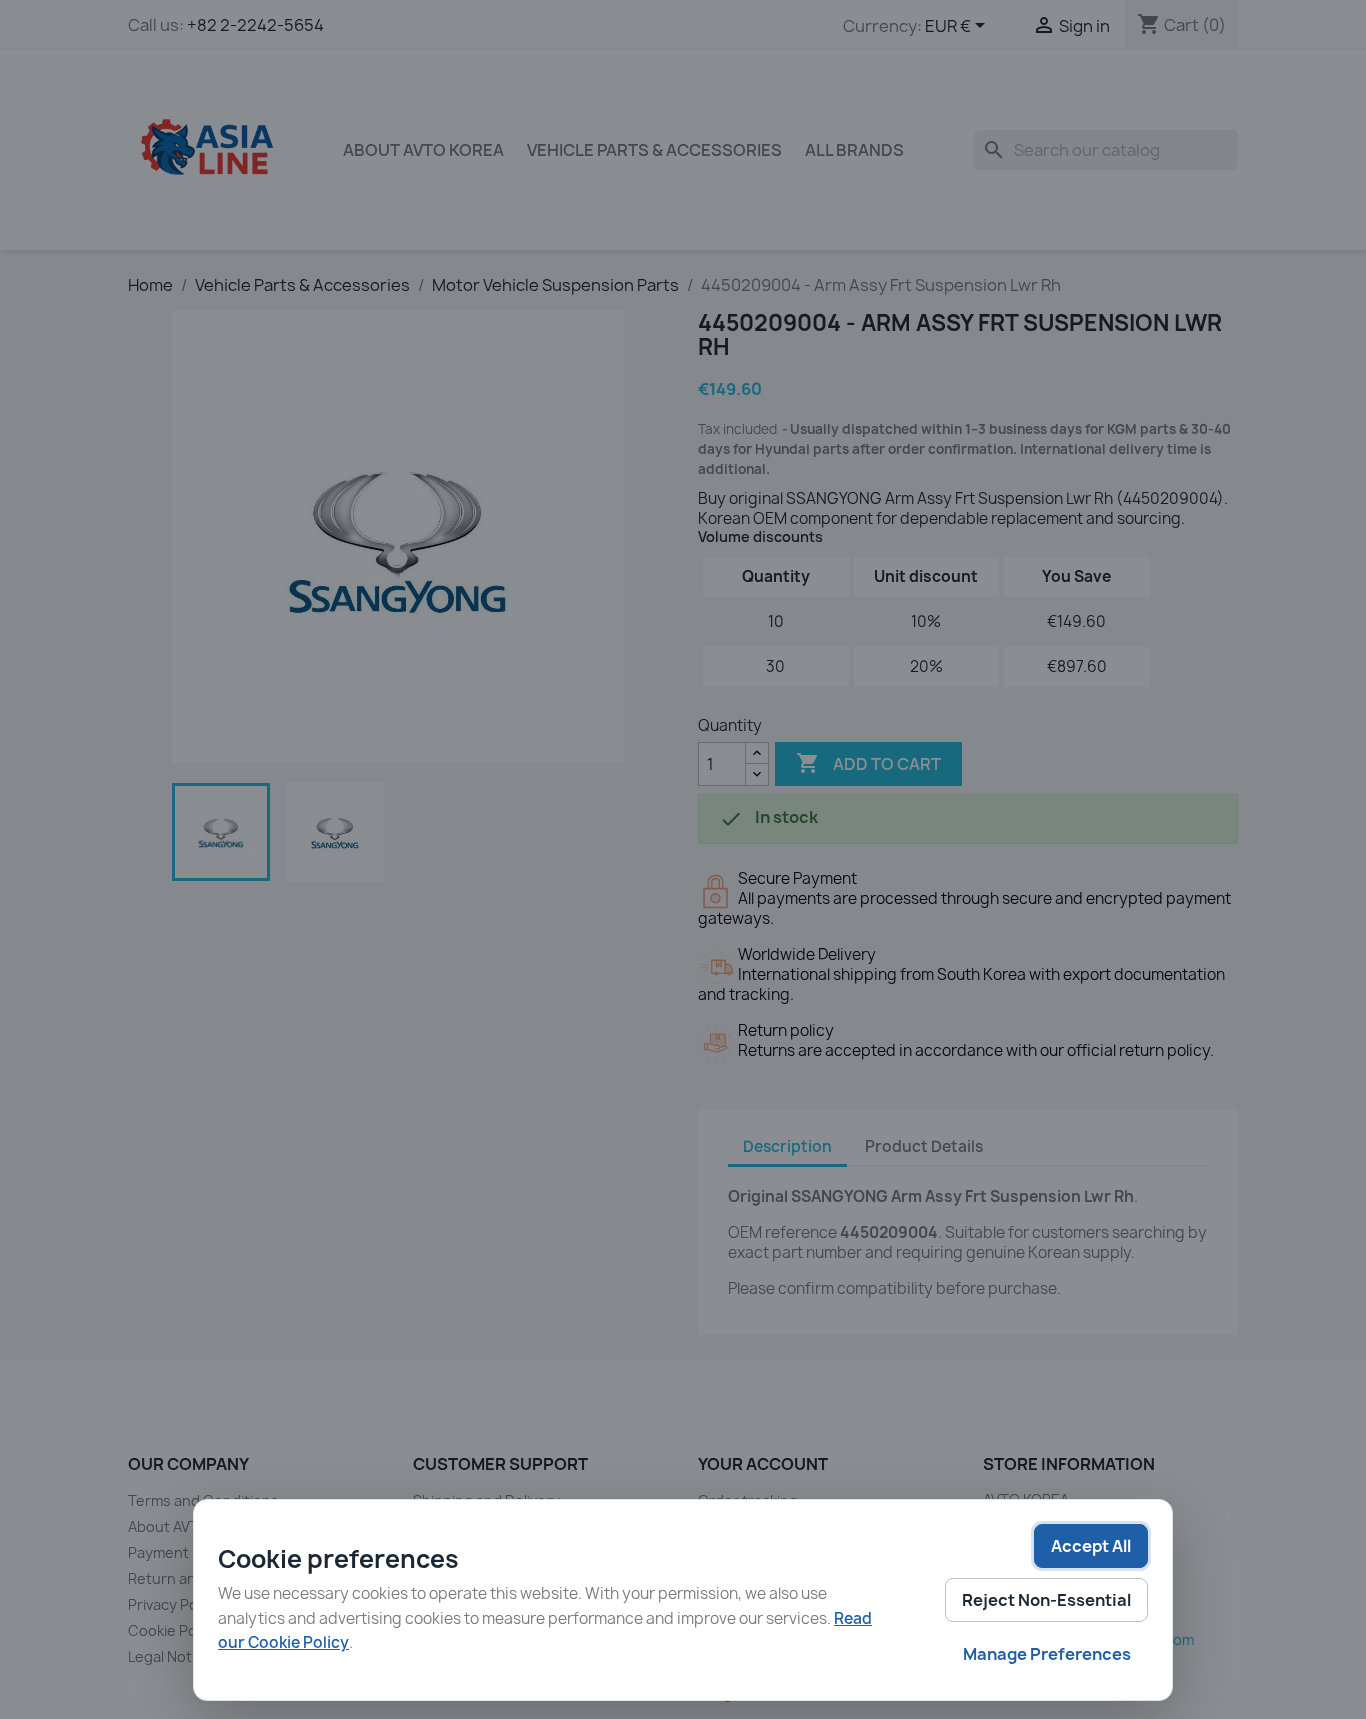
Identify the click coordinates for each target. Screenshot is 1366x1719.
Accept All (1091, 1546)
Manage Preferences (1047, 1654)
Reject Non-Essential (1046, 1600)
